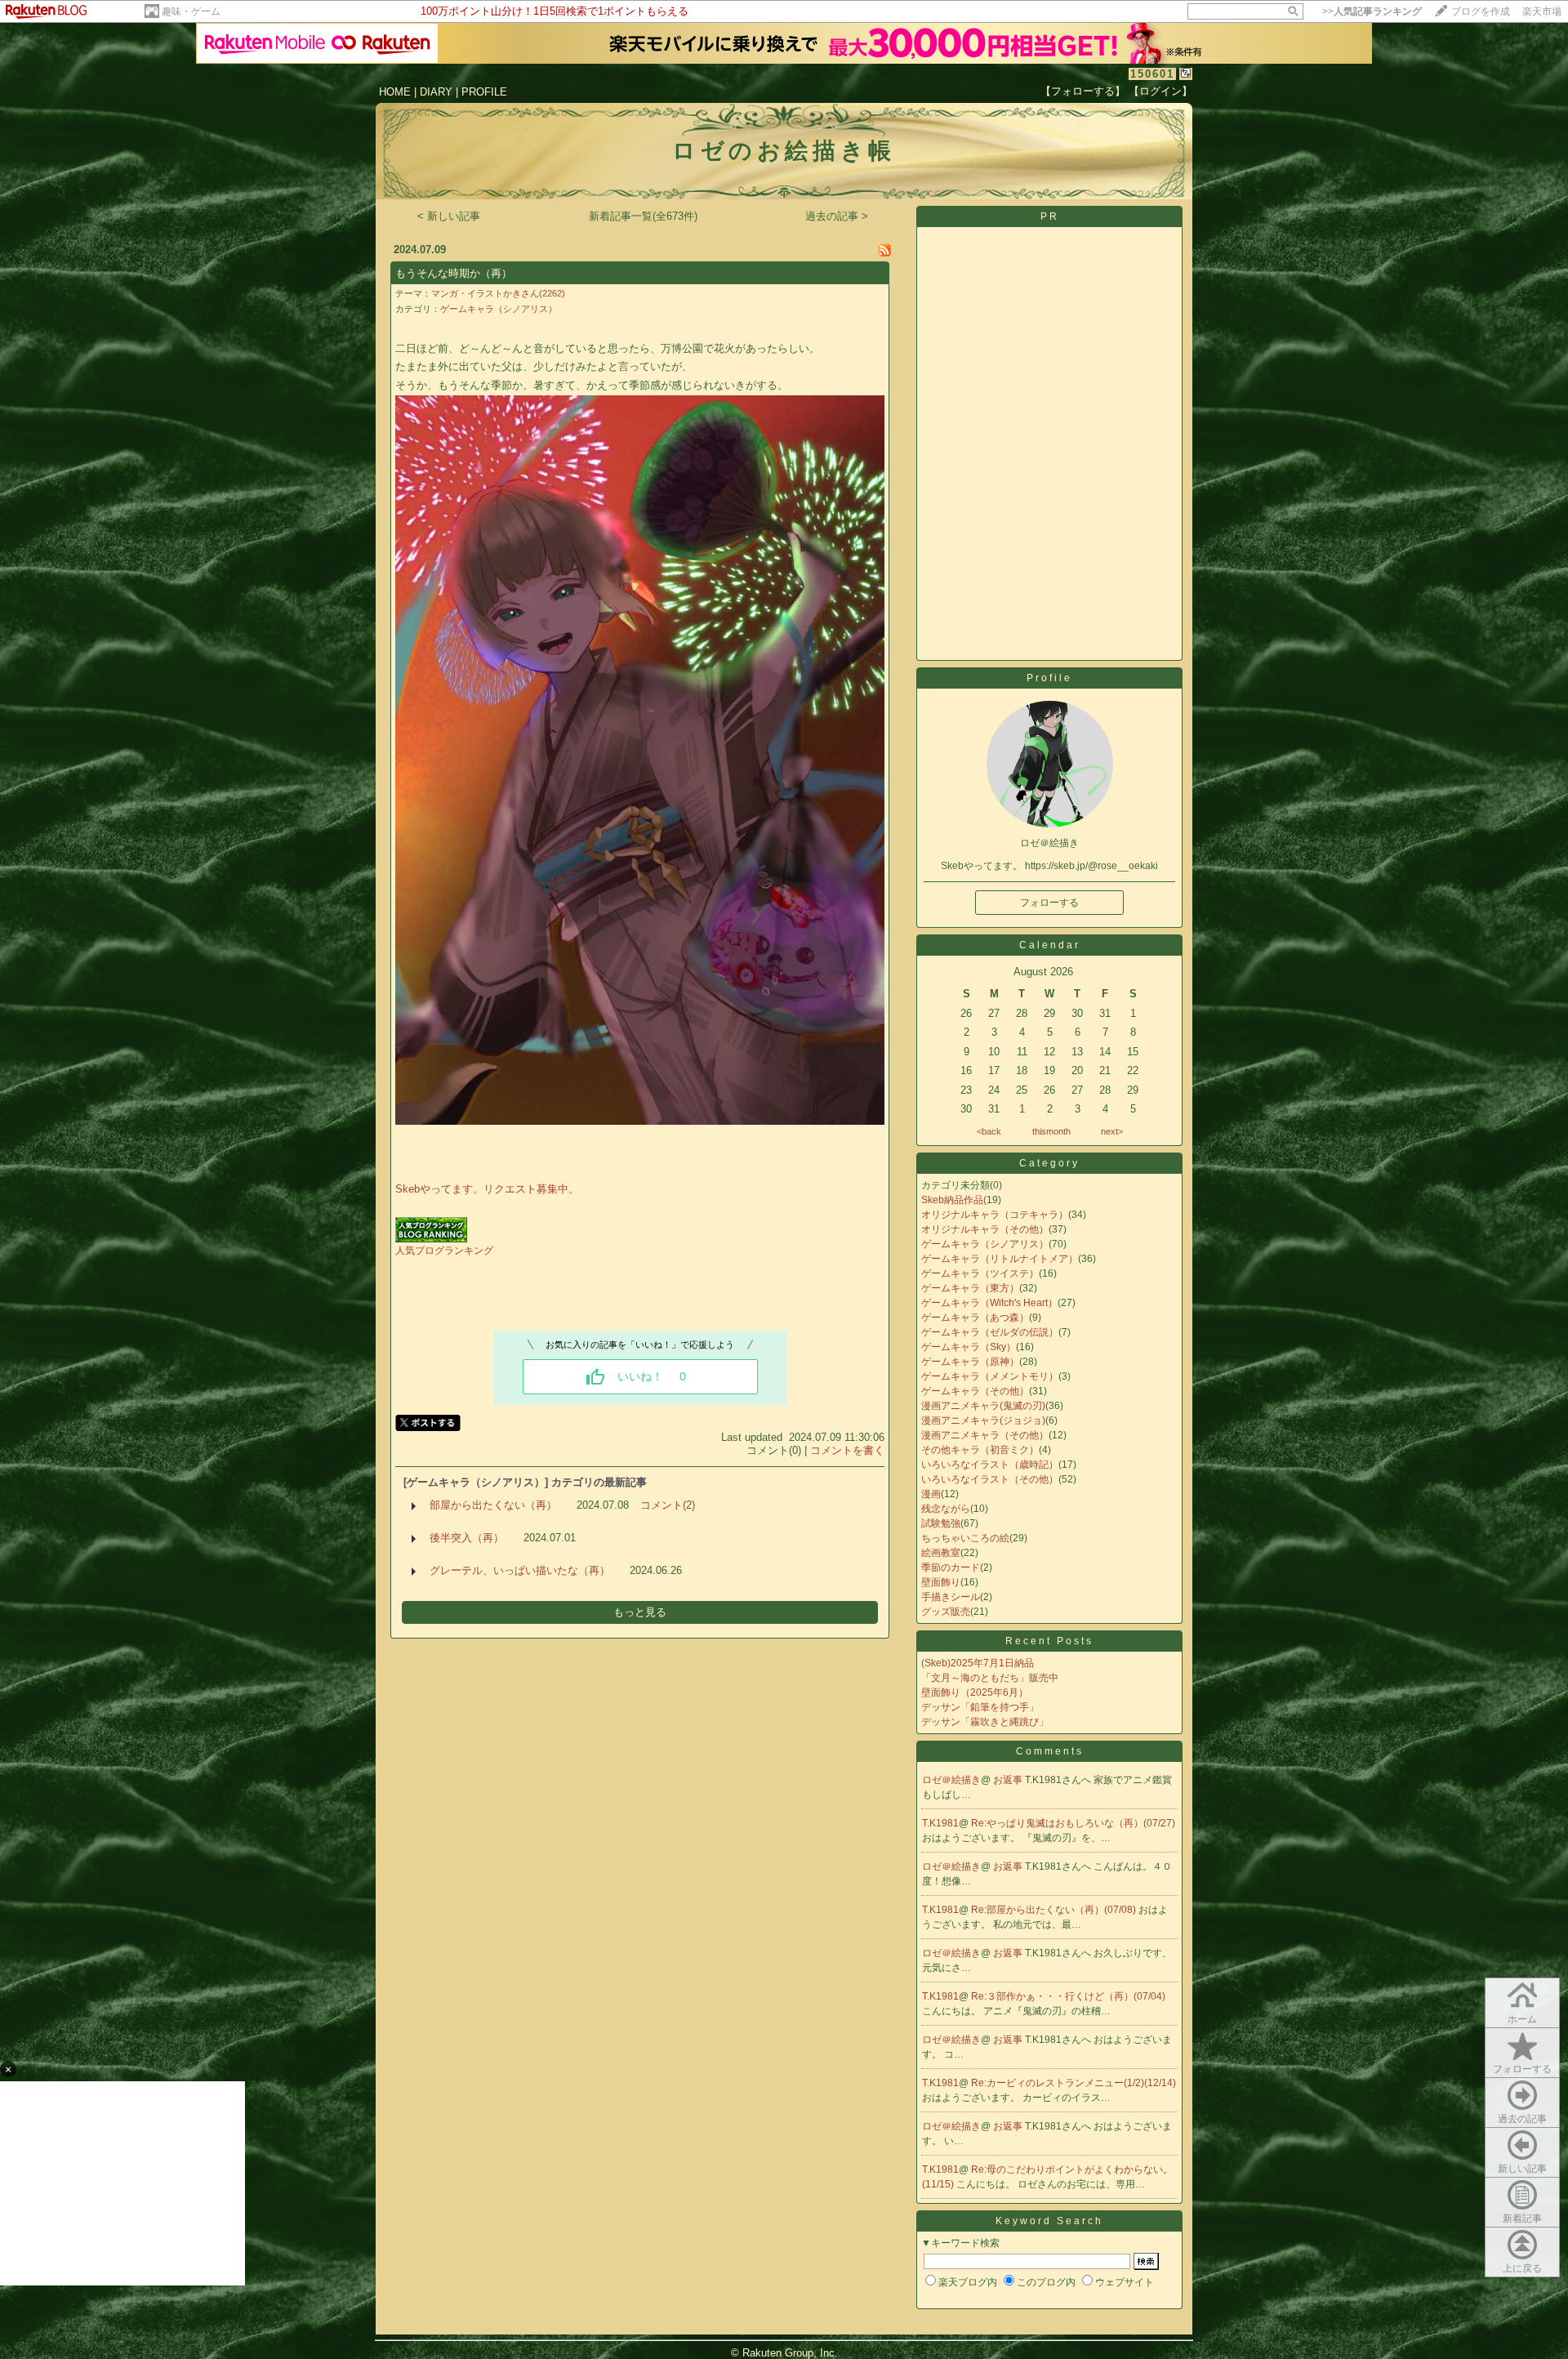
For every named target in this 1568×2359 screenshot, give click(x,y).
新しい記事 (1522, 2169)
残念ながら (946, 1509)
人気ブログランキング (444, 1251)
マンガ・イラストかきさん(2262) (498, 293)
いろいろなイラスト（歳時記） (990, 1465)
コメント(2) (668, 1505)
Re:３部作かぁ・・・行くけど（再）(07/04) (1068, 1996)
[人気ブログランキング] (431, 1239)
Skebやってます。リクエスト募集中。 (487, 1189)
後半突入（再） (467, 1538)
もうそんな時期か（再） (454, 273)
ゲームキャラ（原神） (970, 1362)
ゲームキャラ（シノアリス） (499, 309)
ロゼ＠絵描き (951, 1780)
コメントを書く (847, 1450)
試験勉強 (941, 1523)
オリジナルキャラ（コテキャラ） (995, 1215)
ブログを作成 (1481, 11)
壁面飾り (941, 1582)
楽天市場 (1542, 11)
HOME (395, 92)
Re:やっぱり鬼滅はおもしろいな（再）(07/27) (1073, 1823)
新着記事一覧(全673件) (643, 216)
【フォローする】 (1083, 91)
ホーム (1522, 2019)
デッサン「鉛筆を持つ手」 (980, 1707)
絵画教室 (941, 1553)
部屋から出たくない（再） (493, 1505)
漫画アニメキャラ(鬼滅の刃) (983, 1406)
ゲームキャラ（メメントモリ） (990, 1376)
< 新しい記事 (449, 216)
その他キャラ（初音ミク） (980, 1450)
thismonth (1051, 1131)
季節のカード (951, 1567)
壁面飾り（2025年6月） (975, 1692)
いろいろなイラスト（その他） (990, 1479)
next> (1112, 1131)
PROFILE (484, 92)
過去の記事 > (837, 216)
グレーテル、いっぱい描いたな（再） (520, 1570)
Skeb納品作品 (952, 1200)
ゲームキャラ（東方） (970, 1288)
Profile (1049, 678)
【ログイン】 (1160, 91)
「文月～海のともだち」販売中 (990, 1678)
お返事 (1009, 1780)
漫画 (931, 1494)
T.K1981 (940, 1823)
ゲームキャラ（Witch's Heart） (989, 1303)
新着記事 (1522, 2219)
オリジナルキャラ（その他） (985, 1229)
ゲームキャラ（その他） (975, 1391)
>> (1372, 11)
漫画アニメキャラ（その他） (985, 1435)
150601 (1152, 74)
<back (989, 1131)
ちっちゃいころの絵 (965, 1538)
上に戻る (1522, 2268)
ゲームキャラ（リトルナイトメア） (1000, 1259)
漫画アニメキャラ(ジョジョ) (983, 1420)
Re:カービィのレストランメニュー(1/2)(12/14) (1074, 2083)
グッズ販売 (946, 1612)
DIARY (436, 92)
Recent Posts (1049, 1641)
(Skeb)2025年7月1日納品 (978, 1663)
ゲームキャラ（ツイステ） (980, 1273)
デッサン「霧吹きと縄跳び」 (985, 1722)
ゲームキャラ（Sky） (969, 1347)
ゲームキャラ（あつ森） (975, 1318)
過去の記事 (1522, 2119)
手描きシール (951, 1597)
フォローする (1522, 2069)
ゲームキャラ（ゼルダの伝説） (990, 1332)
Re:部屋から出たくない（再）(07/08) (1055, 1910)
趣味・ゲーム (191, 11)
